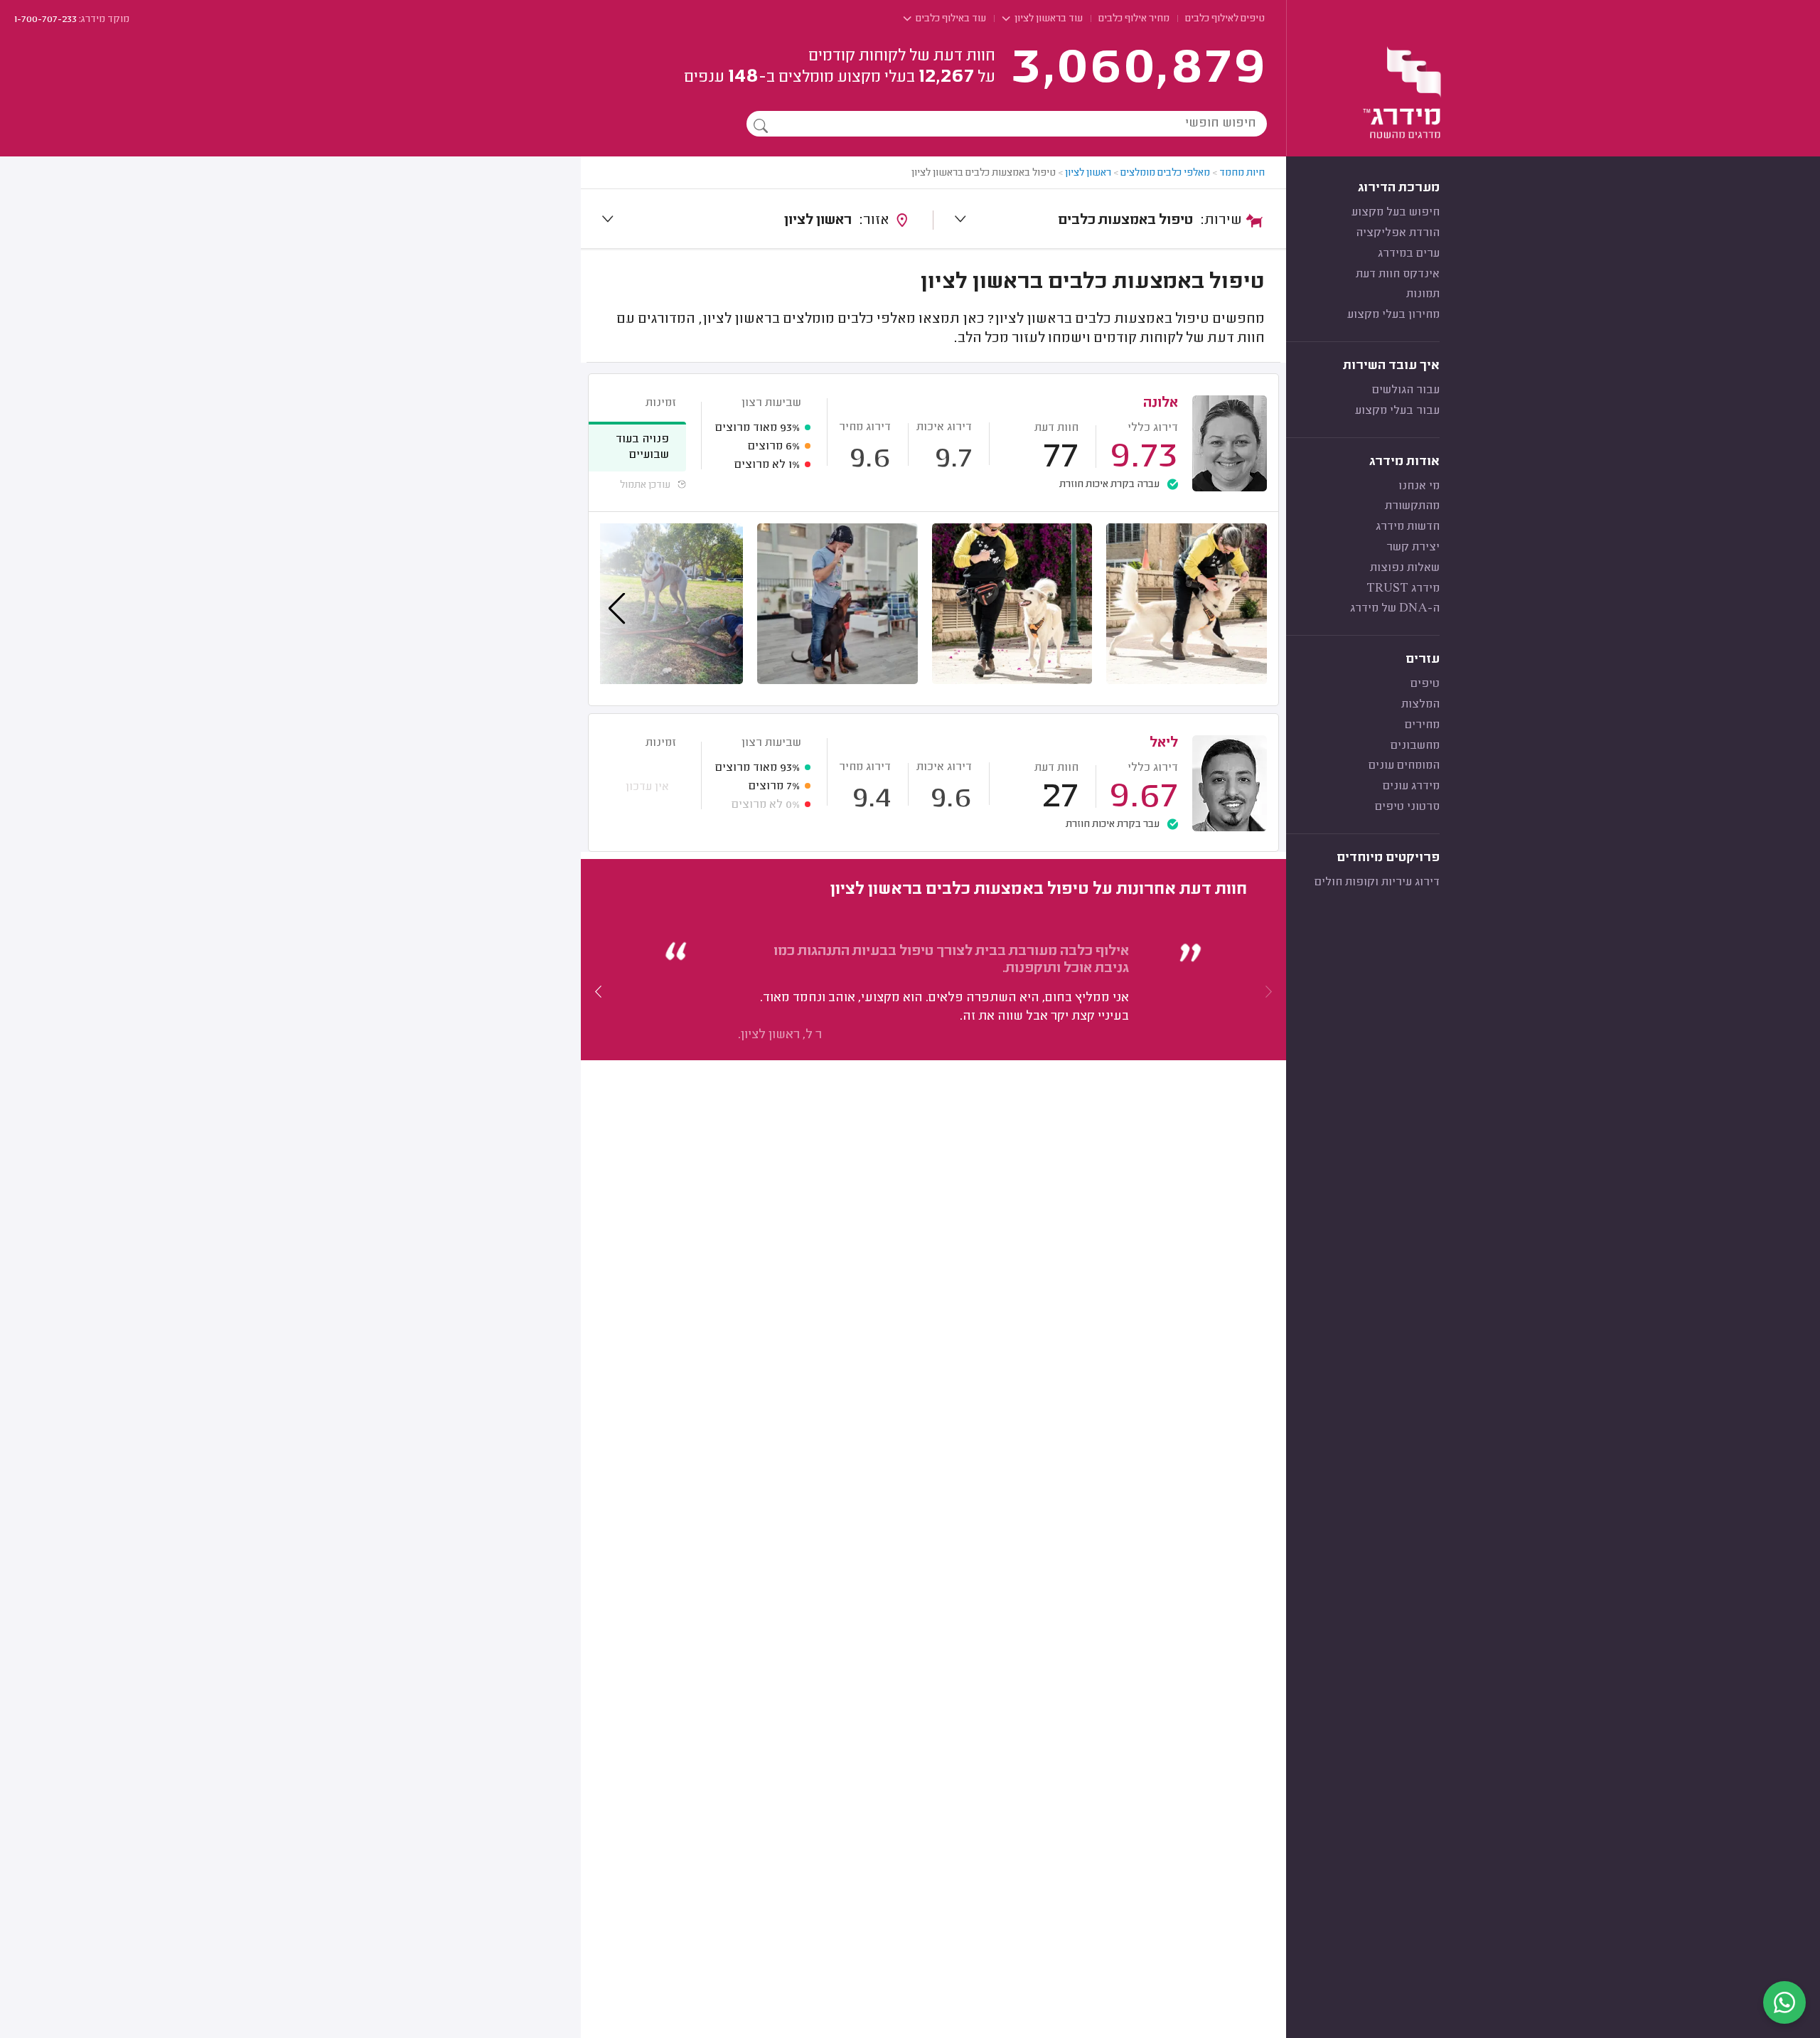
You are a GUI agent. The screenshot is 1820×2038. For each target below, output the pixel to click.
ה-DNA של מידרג (1395, 609)
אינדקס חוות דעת (1398, 274)
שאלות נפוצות (1405, 568)
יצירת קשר (1413, 548)
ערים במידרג (1409, 254)
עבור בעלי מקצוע (1397, 411)
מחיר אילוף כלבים (1134, 19)
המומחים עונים (1404, 766)
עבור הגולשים (1406, 390)
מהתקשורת (1412, 506)
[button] (599, 991)
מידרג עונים (1411, 786)
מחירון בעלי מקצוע (1393, 315)
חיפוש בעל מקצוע (1396, 213)
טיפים (1425, 684)
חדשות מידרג (1408, 527)
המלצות (1420, 705)
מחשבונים (1415, 746)
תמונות (1423, 294)
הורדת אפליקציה (1398, 233)
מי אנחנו (1419, 486)
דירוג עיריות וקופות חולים (1377, 882)
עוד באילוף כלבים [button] (950, 19)
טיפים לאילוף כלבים (1225, 19)
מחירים (1422, 725)
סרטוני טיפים (1407, 807)
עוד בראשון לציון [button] (1048, 19)
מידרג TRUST (1403, 589)
